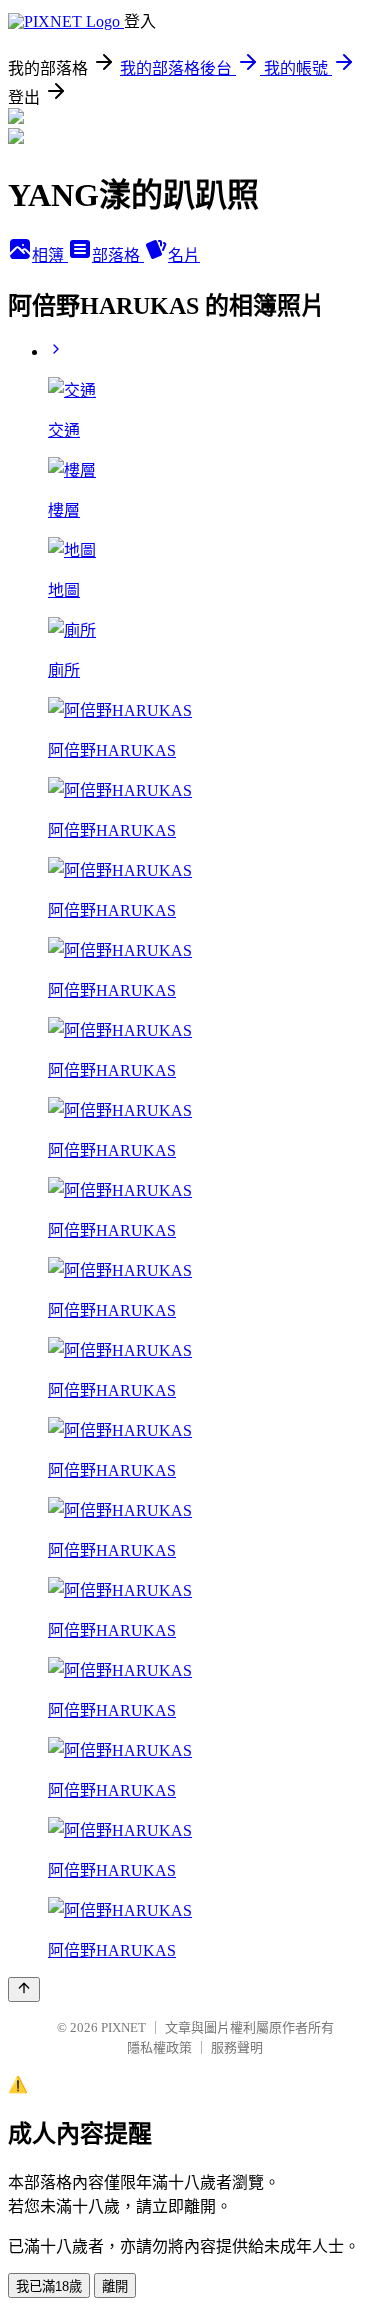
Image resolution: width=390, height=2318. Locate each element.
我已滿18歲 (49, 2286)
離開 (115, 2286)
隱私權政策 (159, 2047)
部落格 (118, 255)
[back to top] (24, 1989)
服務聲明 (237, 2047)
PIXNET (123, 2027)
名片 (184, 255)
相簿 (50, 255)
